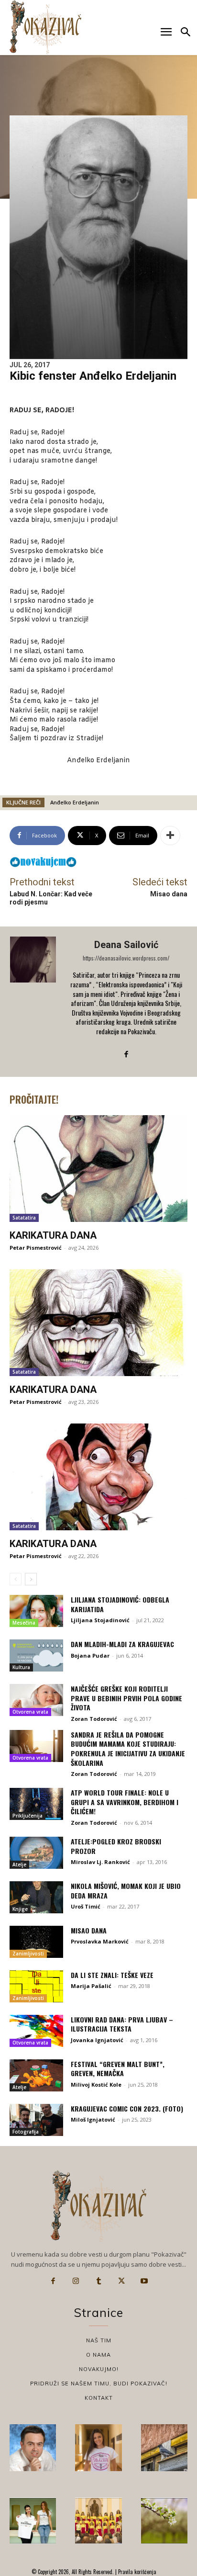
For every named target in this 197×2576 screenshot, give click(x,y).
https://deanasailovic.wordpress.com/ (126, 958)
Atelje (19, 1864)
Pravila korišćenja (137, 2572)
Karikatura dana (53, 1235)
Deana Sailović (126, 945)
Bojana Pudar (90, 1655)
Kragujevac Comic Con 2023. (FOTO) (127, 2108)
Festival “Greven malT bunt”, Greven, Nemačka (118, 2069)
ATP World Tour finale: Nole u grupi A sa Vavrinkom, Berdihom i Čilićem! (125, 1802)
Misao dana (169, 894)
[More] (170, 836)
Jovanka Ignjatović (97, 2040)
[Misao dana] (36, 1942)
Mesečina (24, 1623)
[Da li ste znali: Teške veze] (36, 1986)
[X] (121, 2281)
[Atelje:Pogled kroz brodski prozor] (36, 1853)
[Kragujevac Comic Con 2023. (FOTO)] (36, 2120)
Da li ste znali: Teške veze (112, 1975)
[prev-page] (16, 1579)
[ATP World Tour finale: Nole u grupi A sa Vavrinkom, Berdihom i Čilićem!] (36, 1804)
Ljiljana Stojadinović (100, 1620)
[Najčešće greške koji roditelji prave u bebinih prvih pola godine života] (36, 1700)
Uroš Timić (86, 1906)
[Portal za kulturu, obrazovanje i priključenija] (45, 27)
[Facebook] (126, 1054)
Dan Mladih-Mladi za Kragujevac (122, 1644)
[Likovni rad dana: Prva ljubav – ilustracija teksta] (36, 2031)
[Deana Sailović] (34, 1001)
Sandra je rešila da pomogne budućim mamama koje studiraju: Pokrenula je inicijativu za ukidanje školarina (128, 1749)
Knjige (20, 1909)
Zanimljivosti (28, 1954)
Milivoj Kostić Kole (96, 2085)
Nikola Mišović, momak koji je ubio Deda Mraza (126, 1891)
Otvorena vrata (30, 1712)
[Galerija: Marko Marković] (164, 2521)
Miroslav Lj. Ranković (100, 1862)
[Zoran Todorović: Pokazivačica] (164, 2447)
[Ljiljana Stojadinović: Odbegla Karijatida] (36, 1611)
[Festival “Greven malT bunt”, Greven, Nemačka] (36, 2075)
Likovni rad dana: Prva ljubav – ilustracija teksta (122, 2024)
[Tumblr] (98, 2281)
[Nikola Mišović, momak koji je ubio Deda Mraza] (36, 1897)
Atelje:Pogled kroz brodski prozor (116, 1846)
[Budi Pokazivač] (33, 2521)
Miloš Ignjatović (93, 2119)
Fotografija (26, 2132)
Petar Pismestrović (36, 1248)
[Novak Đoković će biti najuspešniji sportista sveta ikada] (33, 2447)
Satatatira (24, 1218)
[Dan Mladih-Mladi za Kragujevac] (36, 1655)
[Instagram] (76, 2281)
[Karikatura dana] (98, 1169)
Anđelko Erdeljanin (75, 802)
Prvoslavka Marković (100, 1941)
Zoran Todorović (94, 1719)
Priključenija (27, 1816)
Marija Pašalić (91, 1986)
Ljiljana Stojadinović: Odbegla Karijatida (120, 1604)
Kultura (21, 1667)
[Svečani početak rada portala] (98, 2521)
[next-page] (31, 1579)
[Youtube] (144, 2281)
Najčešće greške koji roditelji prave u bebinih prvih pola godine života (126, 1698)
